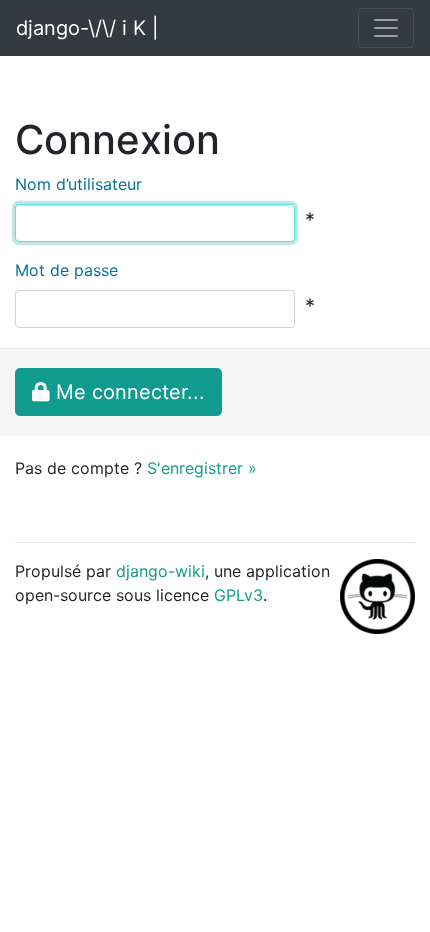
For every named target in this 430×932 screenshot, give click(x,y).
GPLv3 (238, 595)
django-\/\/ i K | (87, 28)
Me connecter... (127, 392)
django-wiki (160, 571)
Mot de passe (66, 270)
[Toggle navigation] (386, 28)
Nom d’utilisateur (78, 184)
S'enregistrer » (202, 468)
